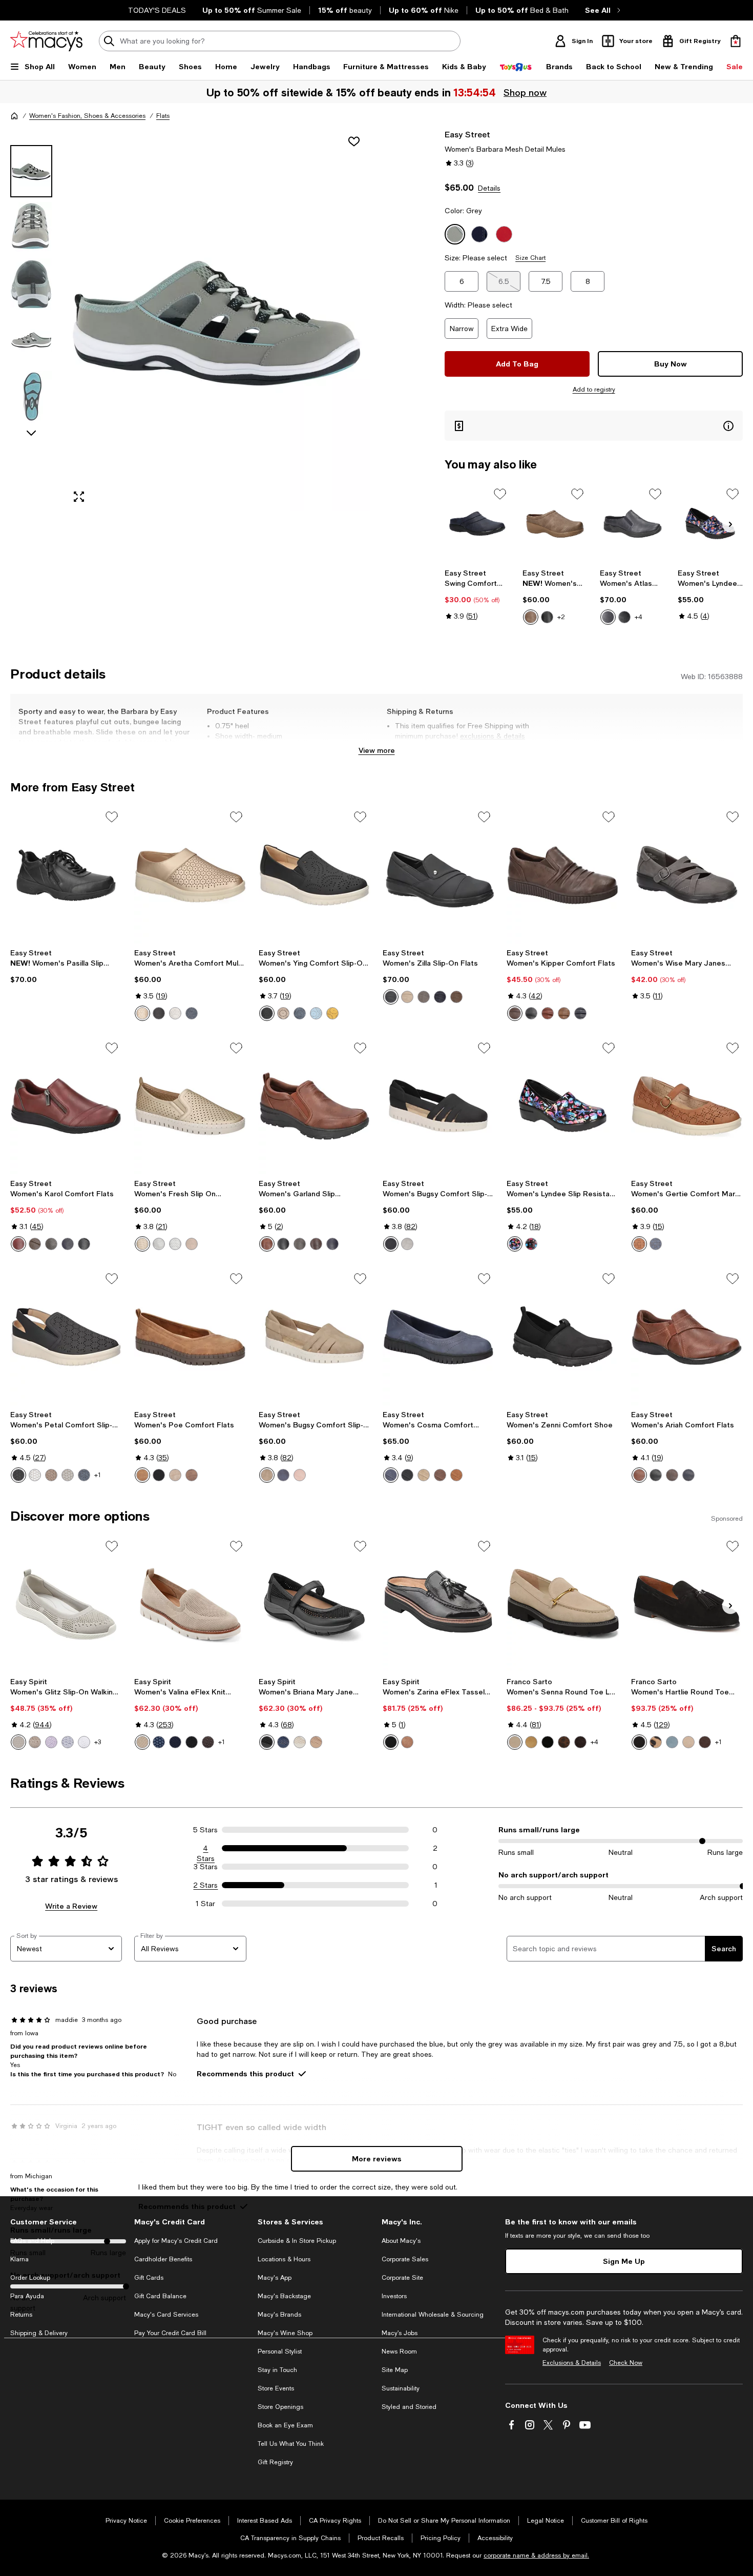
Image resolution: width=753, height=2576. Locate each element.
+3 (98, 1742)
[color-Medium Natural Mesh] (316, 1742)
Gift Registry (275, 2462)
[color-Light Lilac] (51, 1742)
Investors (394, 2296)
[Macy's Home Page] (46, 41)
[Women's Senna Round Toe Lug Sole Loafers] (562, 1604)
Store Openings (280, 2407)
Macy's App (275, 2278)
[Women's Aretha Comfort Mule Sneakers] (190, 875)
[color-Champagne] (142, 1244)
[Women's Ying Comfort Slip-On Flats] (315, 875)
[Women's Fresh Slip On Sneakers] (190, 1106)
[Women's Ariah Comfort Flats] (687, 1337)
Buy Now (671, 364)
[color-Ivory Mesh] (300, 1742)
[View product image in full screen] (79, 497)
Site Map (395, 2370)
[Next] (730, 524)
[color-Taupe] (531, 617)
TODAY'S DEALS (157, 10)
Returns (21, 2315)
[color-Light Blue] (316, 1013)
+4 (639, 617)
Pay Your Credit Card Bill (170, 2333)
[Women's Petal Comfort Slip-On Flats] (66, 1337)
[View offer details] (594, 426)
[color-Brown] (515, 1013)
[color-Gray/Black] (51, 1244)
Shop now (525, 92)
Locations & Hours (284, 2259)
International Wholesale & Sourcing (433, 2315)
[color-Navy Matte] (440, 997)
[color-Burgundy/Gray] (18, 1244)
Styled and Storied (409, 2407)
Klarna (19, 2259)
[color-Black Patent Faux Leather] (548, 1742)
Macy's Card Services (166, 2315)
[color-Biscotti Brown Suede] (531, 1742)
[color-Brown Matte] (456, 997)
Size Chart (530, 258)
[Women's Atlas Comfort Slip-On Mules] (632, 524)
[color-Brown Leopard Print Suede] (656, 1742)
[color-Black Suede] (639, 1742)
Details (489, 188)
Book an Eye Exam (285, 2425)
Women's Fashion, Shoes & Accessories (87, 116)
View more (377, 750)
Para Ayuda (27, 2296)
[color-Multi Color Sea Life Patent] (515, 1244)
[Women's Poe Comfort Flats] (190, 1337)
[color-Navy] (608, 617)
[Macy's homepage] (14, 116)
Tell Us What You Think (291, 2444)
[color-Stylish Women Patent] (531, 1244)
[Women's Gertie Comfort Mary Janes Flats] (687, 1106)
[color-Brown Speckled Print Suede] (564, 1742)
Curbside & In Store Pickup (297, 2241)
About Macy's (401, 2241)
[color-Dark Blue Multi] (159, 1742)
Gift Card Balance (160, 2296)
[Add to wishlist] (354, 141)
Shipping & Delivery (39, 2333)
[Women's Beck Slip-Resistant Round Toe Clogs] (555, 524)
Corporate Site (402, 2278)
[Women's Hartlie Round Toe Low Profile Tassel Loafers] (687, 1604)
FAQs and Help (32, 2241)
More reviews (377, 2159)
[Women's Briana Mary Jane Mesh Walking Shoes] (315, 1604)
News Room (399, 2352)
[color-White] (175, 1013)
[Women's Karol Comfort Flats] (66, 1106)
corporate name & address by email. (536, 2555)
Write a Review (71, 1906)
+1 (98, 1475)
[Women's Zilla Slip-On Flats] (438, 875)
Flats (163, 116)
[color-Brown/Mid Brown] (35, 1244)
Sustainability (401, 2388)
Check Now (626, 2363)
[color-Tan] (548, 1013)
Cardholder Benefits (163, 2259)
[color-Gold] (142, 1013)
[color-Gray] (407, 1244)
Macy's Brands (279, 2315)
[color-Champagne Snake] (192, 1244)
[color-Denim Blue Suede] (672, 1742)
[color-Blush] (300, 1475)
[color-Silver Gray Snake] (159, 1244)
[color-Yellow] (332, 1013)
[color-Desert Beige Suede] (688, 1742)
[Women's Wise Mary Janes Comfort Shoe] (687, 875)
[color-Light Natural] (142, 1742)
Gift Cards (149, 2278)
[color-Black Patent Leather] (391, 1742)
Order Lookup (30, 2278)
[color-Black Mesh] (267, 1742)
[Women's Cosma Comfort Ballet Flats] (438, 1337)
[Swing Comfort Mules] (477, 524)
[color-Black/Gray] (84, 1244)
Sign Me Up (624, 2261)
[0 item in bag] (736, 41)
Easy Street (467, 134)
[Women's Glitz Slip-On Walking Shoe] (66, 1604)
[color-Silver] (175, 1244)
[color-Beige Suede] (515, 1742)
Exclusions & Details (572, 2363)
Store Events (276, 2388)
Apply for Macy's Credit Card (176, 2241)
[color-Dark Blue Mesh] (283, 1742)
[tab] (31, 171)
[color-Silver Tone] (68, 1742)
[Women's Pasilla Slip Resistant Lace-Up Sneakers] (66, 875)
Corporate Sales (405, 2259)
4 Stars (206, 1849)
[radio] (531, 617)
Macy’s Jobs (400, 2333)
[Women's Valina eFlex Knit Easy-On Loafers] (190, 1604)
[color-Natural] (283, 1013)
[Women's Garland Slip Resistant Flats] (315, 1106)
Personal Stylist (280, 2352)
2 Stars (205, 1885)
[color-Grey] (300, 1244)
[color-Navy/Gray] (68, 1244)
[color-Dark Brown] (639, 1244)
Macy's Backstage (284, 2296)
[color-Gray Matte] (424, 997)
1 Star (205, 1904)
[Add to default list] (500, 494)
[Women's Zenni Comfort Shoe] (562, 1337)
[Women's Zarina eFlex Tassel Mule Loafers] (438, 1604)
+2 (561, 617)
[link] (477, 595)
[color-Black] (547, 617)
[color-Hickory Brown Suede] (580, 1742)
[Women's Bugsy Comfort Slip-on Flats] (438, 1106)
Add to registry (594, 390)
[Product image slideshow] (217, 320)
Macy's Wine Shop (285, 2333)
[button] (190, 320)
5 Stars (205, 1830)
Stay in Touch (277, 2370)
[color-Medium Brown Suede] (407, 1742)
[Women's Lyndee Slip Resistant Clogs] (710, 524)
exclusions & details (493, 736)
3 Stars (206, 1867)
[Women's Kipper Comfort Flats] (562, 875)
